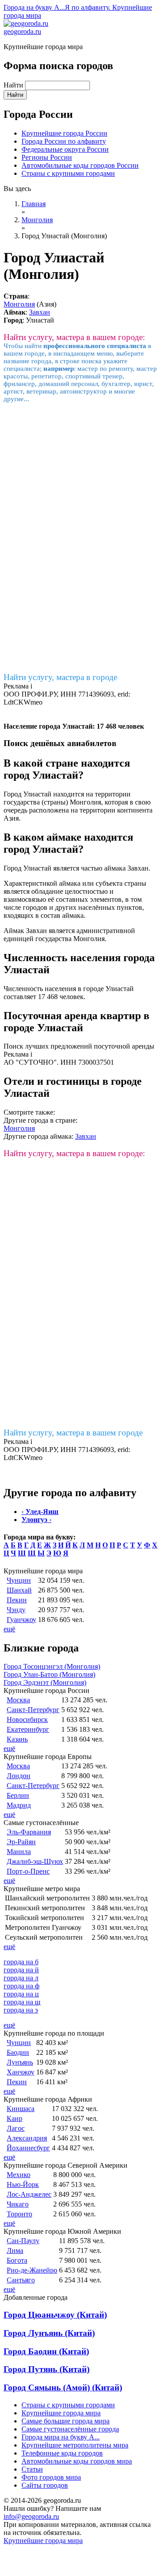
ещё (9, 1629)
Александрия (27, 2138)
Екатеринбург (28, 1729)
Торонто (19, 2214)
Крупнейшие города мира (61, 2413)
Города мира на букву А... (61, 2437)
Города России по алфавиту (64, 141)
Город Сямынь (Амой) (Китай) (63, 2387)
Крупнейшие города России (64, 133)
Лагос (16, 2128)
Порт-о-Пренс (28, 1871)
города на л (21, 1978)
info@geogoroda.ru (31, 2516)
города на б (21, 1962)
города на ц (21, 1994)
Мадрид (19, 1805)
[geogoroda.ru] (26, 23)
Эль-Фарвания (29, 1832)
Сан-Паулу (23, 2241)
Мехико (19, 2175)
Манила (19, 1852)
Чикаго (18, 2204)
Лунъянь (20, 2062)
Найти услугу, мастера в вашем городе (73, 1433)
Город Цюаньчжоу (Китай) (55, 2315)
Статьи (32, 2469)
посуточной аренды (124, 1046)
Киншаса (21, 2109)
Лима (15, 2250)
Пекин (17, 1600)
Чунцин (19, 1580)
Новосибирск (27, 1719)
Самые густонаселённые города (70, 2429)
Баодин (18, 2052)
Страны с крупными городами (68, 173)
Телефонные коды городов (62, 2453)
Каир (15, 2118)
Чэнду (16, 1610)
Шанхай (19, 1590)
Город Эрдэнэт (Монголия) (45, 1682)
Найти (14, 85)
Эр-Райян (21, 1842)
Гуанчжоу (21, 1620)
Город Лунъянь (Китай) (49, 2333)
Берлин (18, 1795)
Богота (17, 2260)
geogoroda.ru (22, 31)
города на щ (22, 2002)
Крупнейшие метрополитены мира (75, 2445)
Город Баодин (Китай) (46, 2351)
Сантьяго (21, 2280)
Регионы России (47, 157)
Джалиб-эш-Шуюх (35, 1861)
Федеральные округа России (65, 149)
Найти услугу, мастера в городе (60, 677)
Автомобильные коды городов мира (77, 2461)
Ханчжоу (21, 2072)
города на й (21, 1970)
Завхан (40, 312)
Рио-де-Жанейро (32, 2270)
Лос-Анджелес (29, 2194)
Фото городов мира (51, 2477)
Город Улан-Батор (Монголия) (49, 1674)
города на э (21, 2010)
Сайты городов (45, 2485)
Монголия (19, 304)
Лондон (19, 1776)
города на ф (21, 1986)
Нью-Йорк (23, 2184)
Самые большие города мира (66, 2421)
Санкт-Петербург (33, 1710)
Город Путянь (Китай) (47, 2369)
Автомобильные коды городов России (80, 165)
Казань (17, 1739)
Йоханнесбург (28, 2148)
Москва (18, 1700)
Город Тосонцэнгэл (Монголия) (52, 1666)
